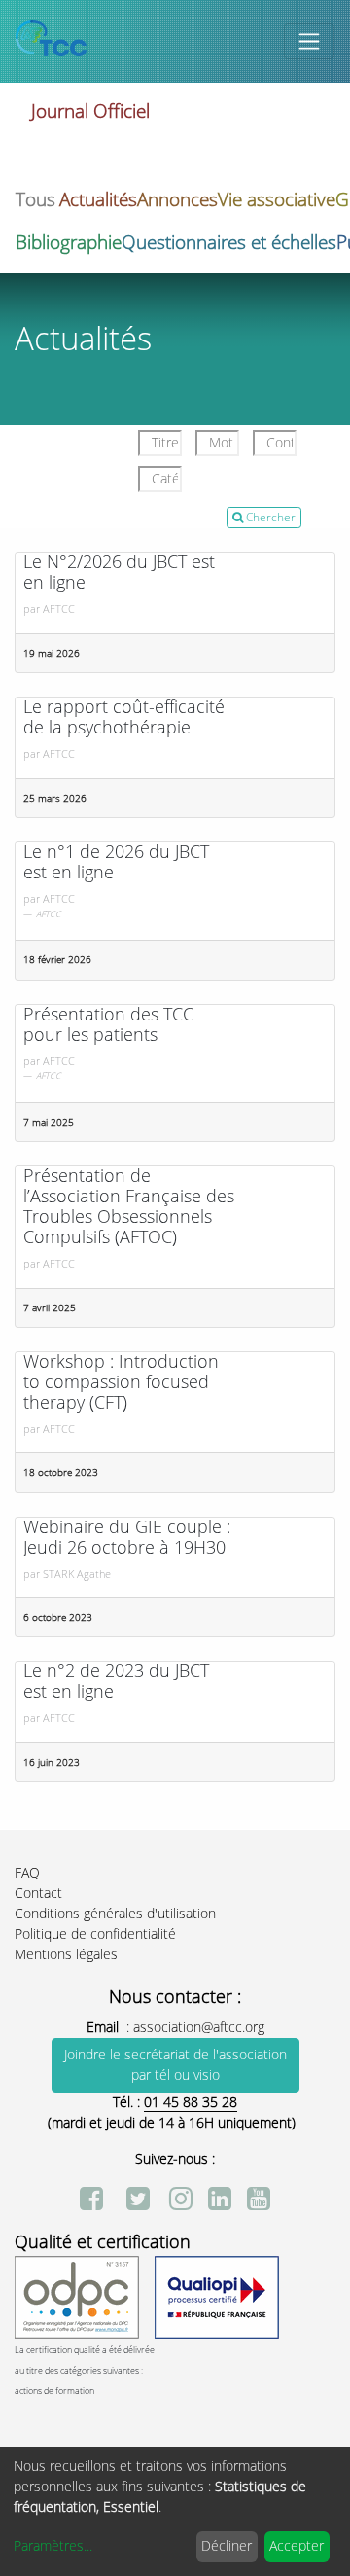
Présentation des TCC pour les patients (108, 1025)
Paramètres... (53, 2546)
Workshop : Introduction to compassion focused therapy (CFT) (121, 1383)
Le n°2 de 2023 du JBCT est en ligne (116, 1682)
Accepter (297, 2546)
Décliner (227, 2546)
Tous (35, 200)
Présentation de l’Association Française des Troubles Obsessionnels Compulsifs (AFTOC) (129, 1207)
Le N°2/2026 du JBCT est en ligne (119, 573)
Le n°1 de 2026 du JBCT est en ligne (116, 863)
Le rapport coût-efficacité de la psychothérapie (124, 718)
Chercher (269, 518)
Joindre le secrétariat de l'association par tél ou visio (175, 2065)
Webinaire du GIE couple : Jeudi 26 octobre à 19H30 (127, 1538)
